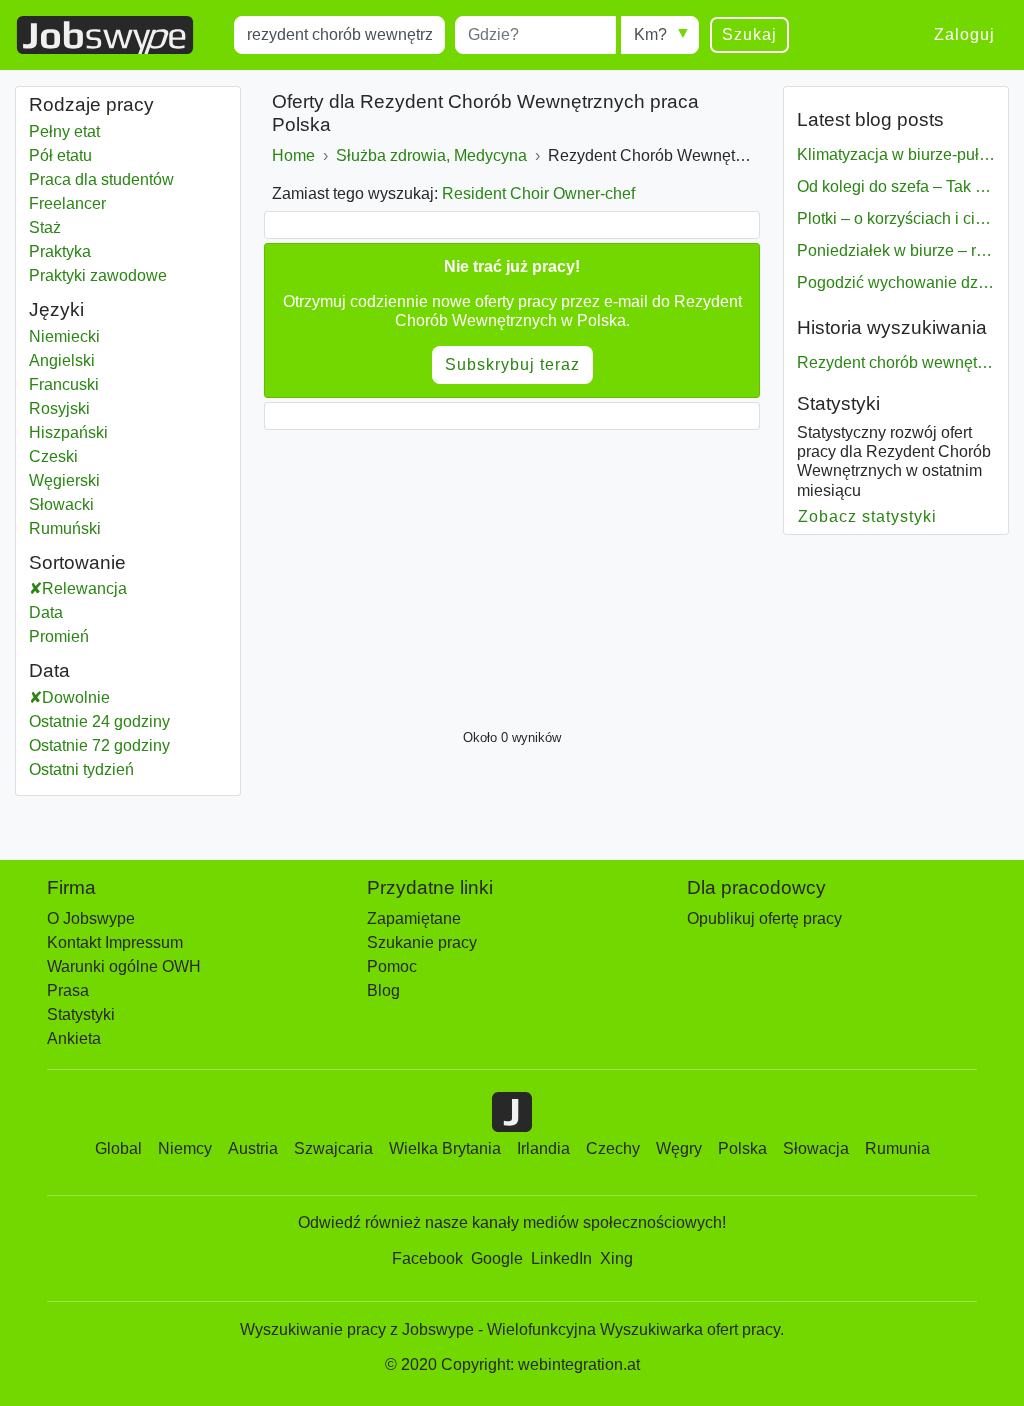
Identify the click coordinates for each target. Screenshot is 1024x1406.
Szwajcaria (333, 1148)
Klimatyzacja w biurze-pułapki (896, 154)
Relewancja (84, 588)
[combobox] (339, 35)
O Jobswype (91, 918)
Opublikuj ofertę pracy (764, 918)
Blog (383, 990)
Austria (253, 1148)
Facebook (427, 1258)
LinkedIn (561, 1258)
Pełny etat (64, 131)
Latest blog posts (870, 119)
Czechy (613, 1148)
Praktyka (60, 251)
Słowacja (816, 1148)
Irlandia (543, 1148)
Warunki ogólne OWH (124, 966)
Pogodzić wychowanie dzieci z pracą (896, 282)
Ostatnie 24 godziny (99, 721)
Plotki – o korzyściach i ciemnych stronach (896, 218)
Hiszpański (68, 432)
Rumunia (897, 1148)
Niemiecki (64, 336)
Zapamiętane (414, 918)
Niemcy (185, 1148)
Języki (56, 309)
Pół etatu (60, 155)
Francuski (64, 384)
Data (46, 612)
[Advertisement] (512, 574)
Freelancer (67, 203)
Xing (616, 1258)
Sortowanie (77, 562)
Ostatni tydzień (81, 769)
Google (497, 1258)
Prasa (68, 990)
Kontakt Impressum (115, 942)
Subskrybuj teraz (512, 364)
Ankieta (74, 1038)
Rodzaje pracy (91, 104)
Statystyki (838, 403)
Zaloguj (964, 34)
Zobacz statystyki (868, 516)
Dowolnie (76, 697)
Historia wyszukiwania (892, 327)
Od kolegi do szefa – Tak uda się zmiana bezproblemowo (896, 186)
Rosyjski (59, 408)
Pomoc (392, 966)
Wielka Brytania (445, 1148)
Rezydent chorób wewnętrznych (896, 362)
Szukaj (749, 34)
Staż (45, 227)
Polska (742, 1148)
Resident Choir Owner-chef (538, 193)
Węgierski (64, 480)
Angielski (62, 360)
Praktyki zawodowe (98, 275)
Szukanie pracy (422, 942)
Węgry (679, 1148)
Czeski (53, 456)
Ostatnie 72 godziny (99, 745)
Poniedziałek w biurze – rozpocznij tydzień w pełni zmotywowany (896, 250)
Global (118, 1148)
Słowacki (61, 504)
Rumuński (65, 528)
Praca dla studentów (101, 179)
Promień (59, 636)
